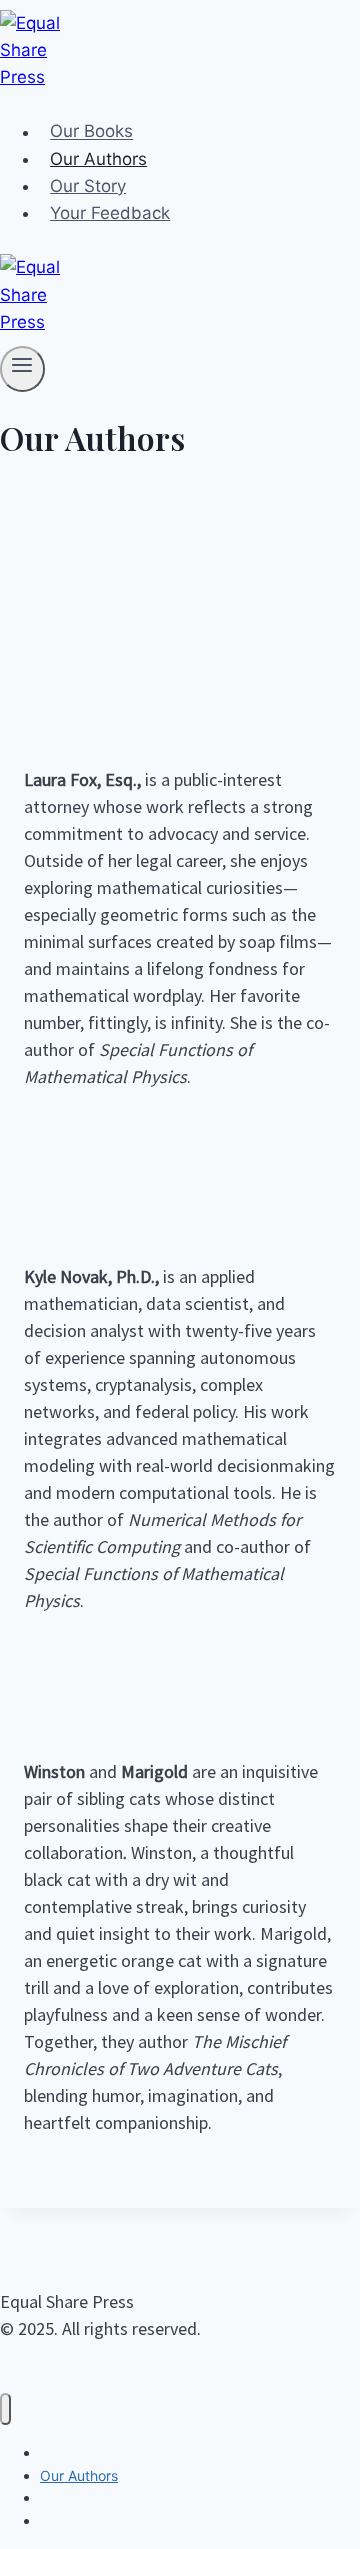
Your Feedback (110, 213)
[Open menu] (22, 369)
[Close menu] (5, 2409)
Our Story (88, 186)
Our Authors (98, 159)
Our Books (91, 132)
